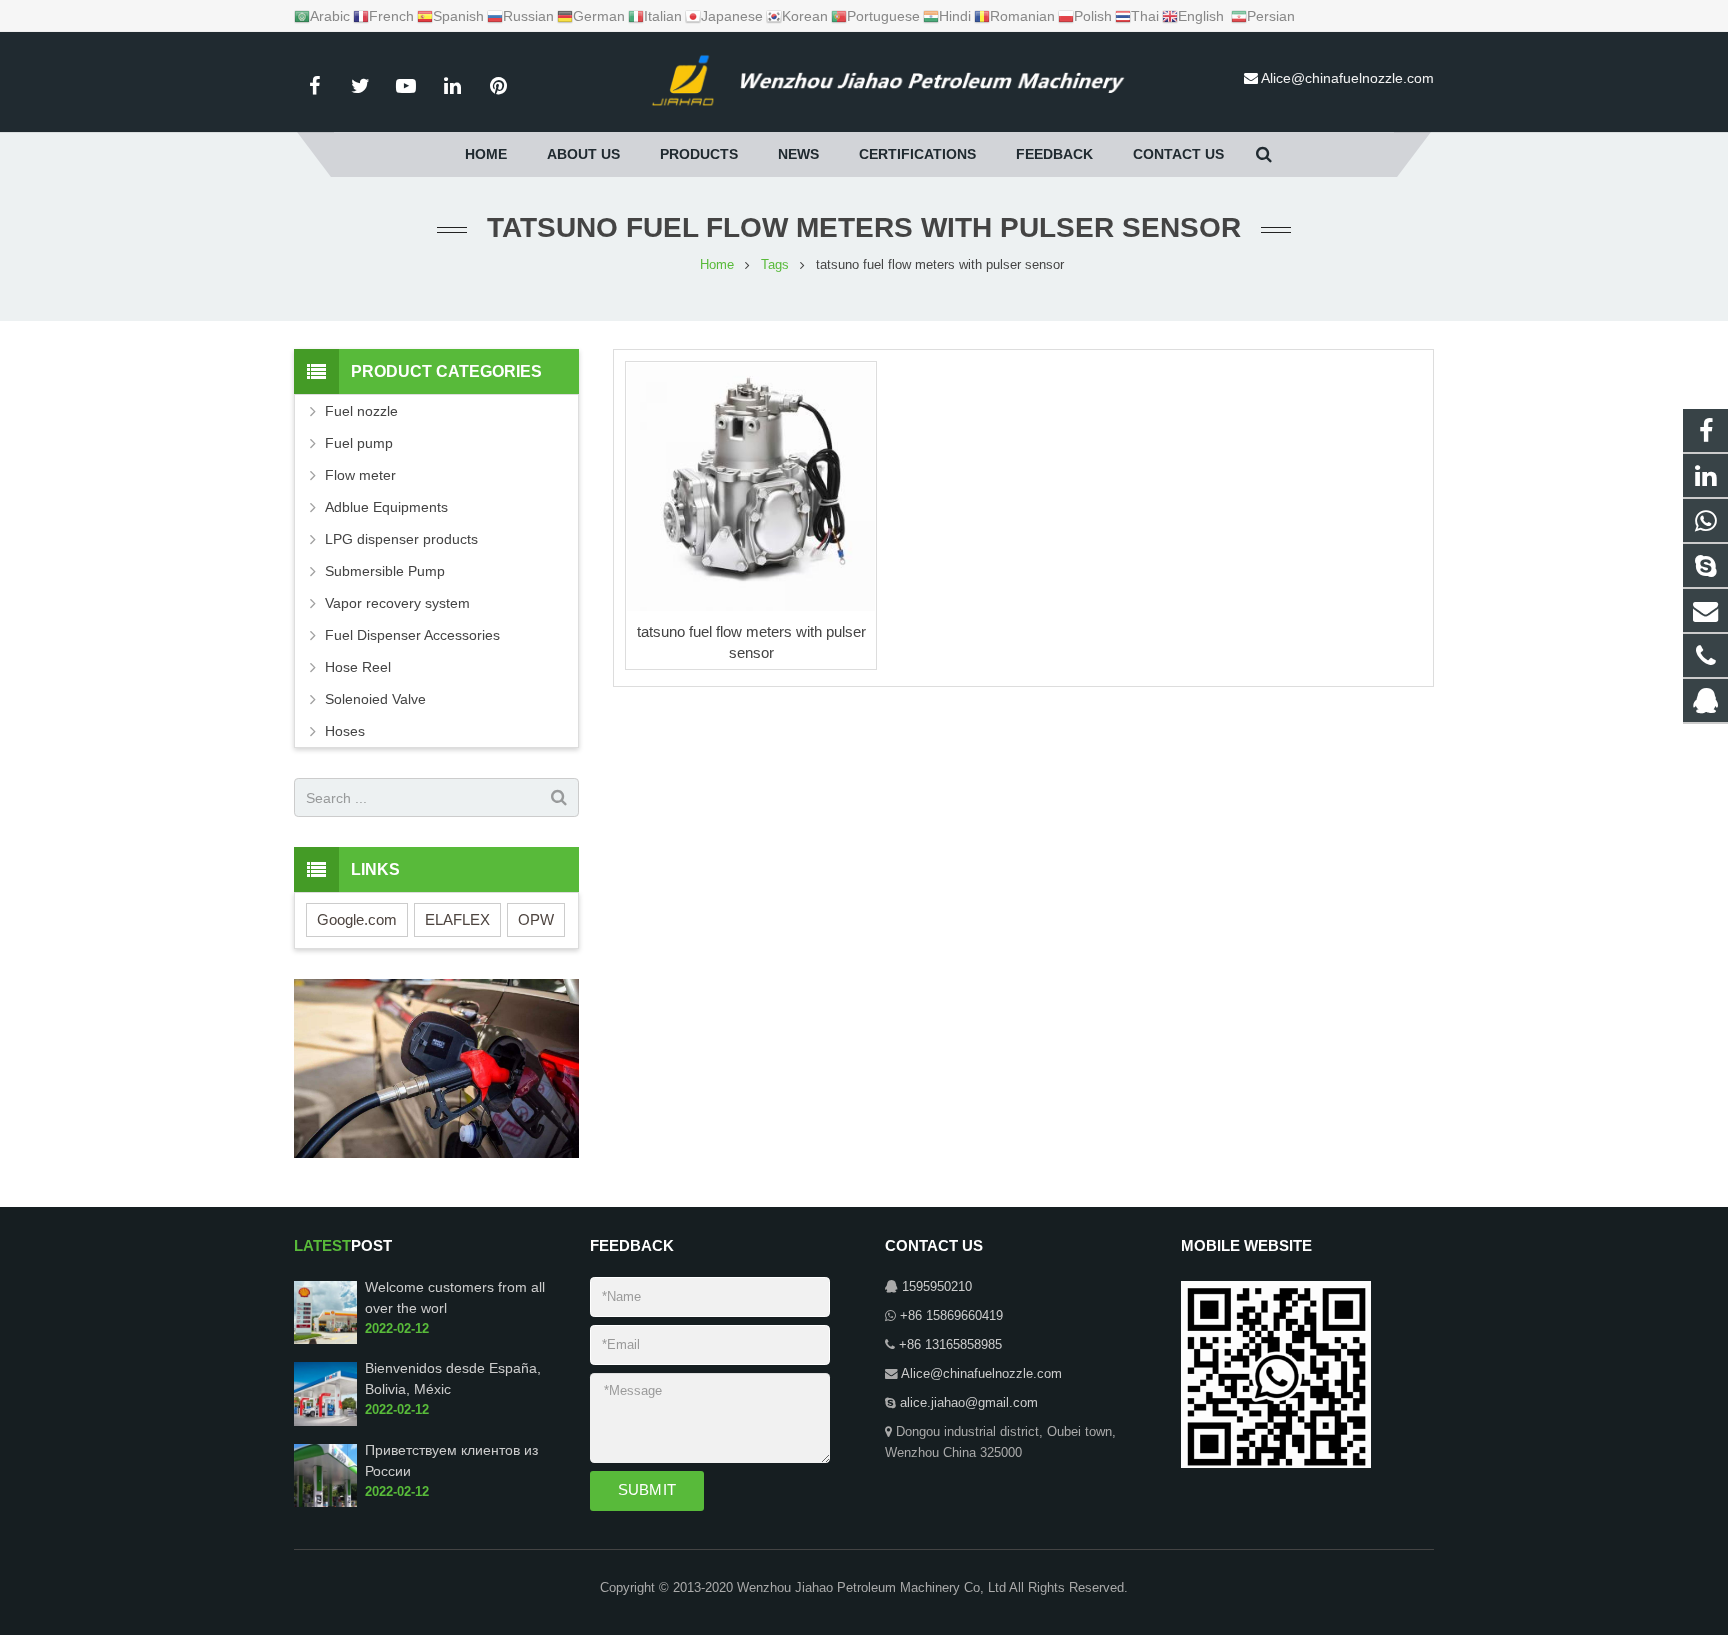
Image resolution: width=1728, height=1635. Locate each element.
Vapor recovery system (397, 603)
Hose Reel (358, 667)
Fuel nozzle (361, 411)
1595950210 (937, 1287)
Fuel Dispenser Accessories (412, 635)
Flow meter (360, 475)
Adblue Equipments (386, 507)
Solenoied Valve (375, 699)
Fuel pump (359, 443)
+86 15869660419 (951, 1316)
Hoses (345, 731)
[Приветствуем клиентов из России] (325, 1503)
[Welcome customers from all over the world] (325, 1340)
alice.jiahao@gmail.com (969, 1403)
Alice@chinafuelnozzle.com (1347, 78)
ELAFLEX (457, 919)
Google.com (357, 919)
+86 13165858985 (950, 1345)
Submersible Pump (385, 571)
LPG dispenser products (401, 539)
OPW (536, 919)
